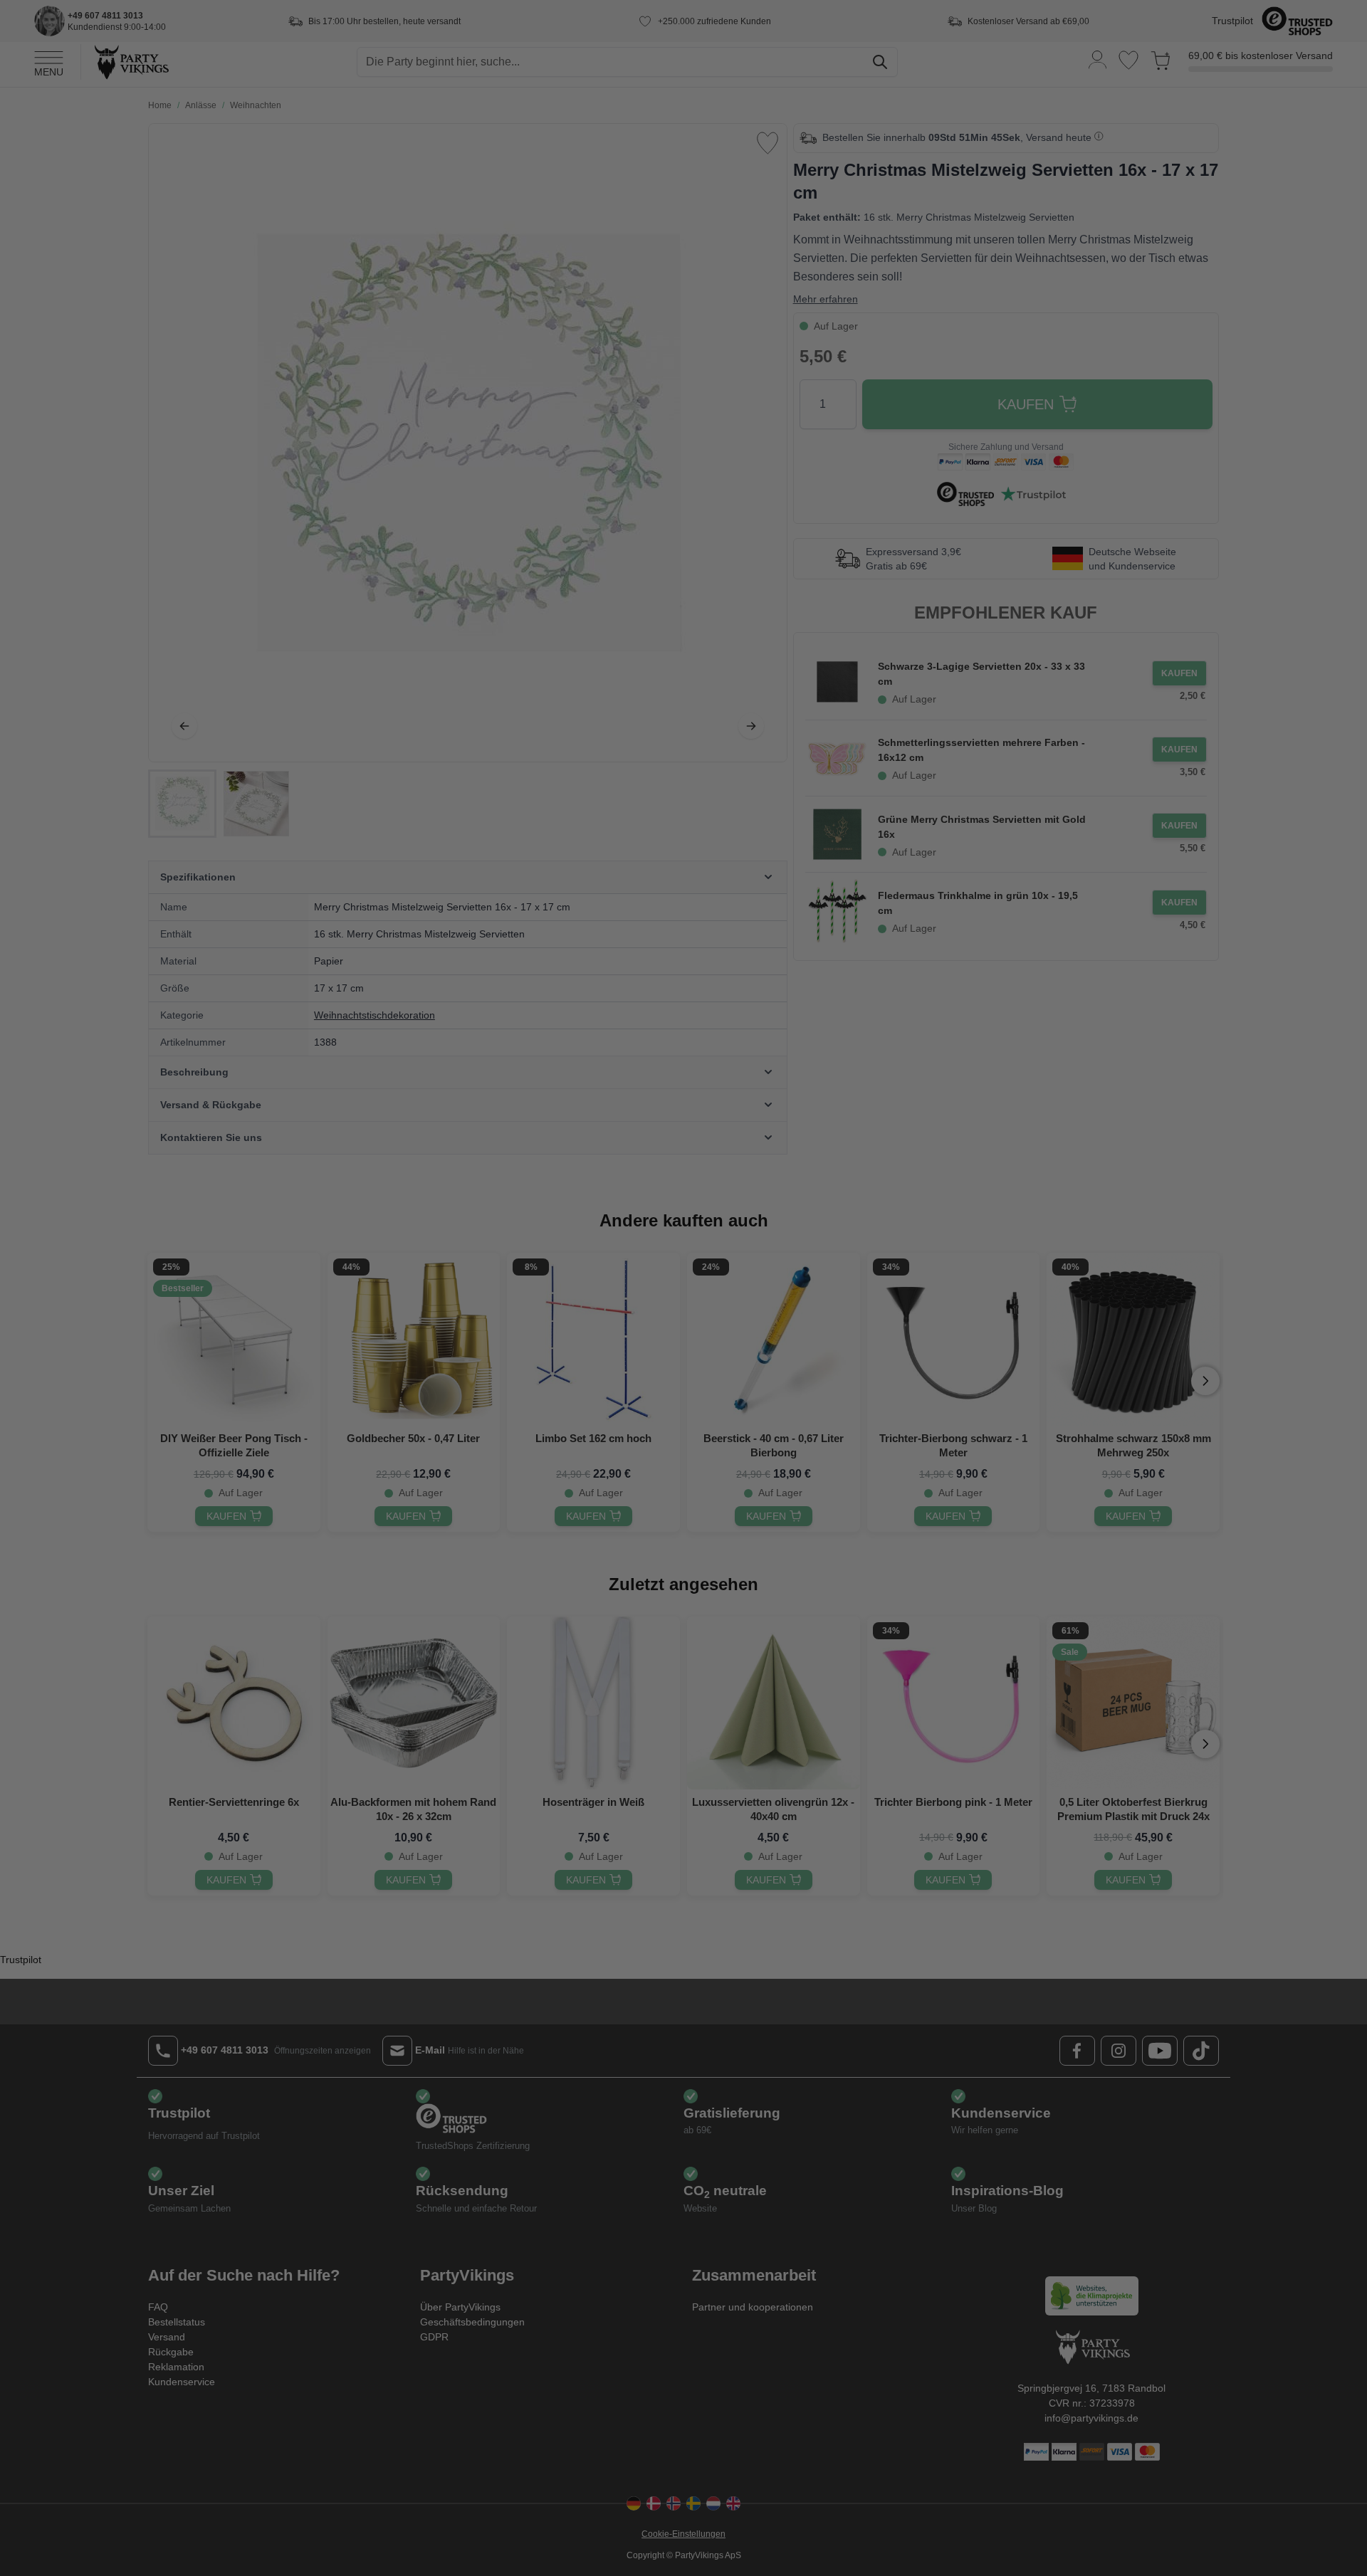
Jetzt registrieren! (545, 1396)
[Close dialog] (943, 1159)
